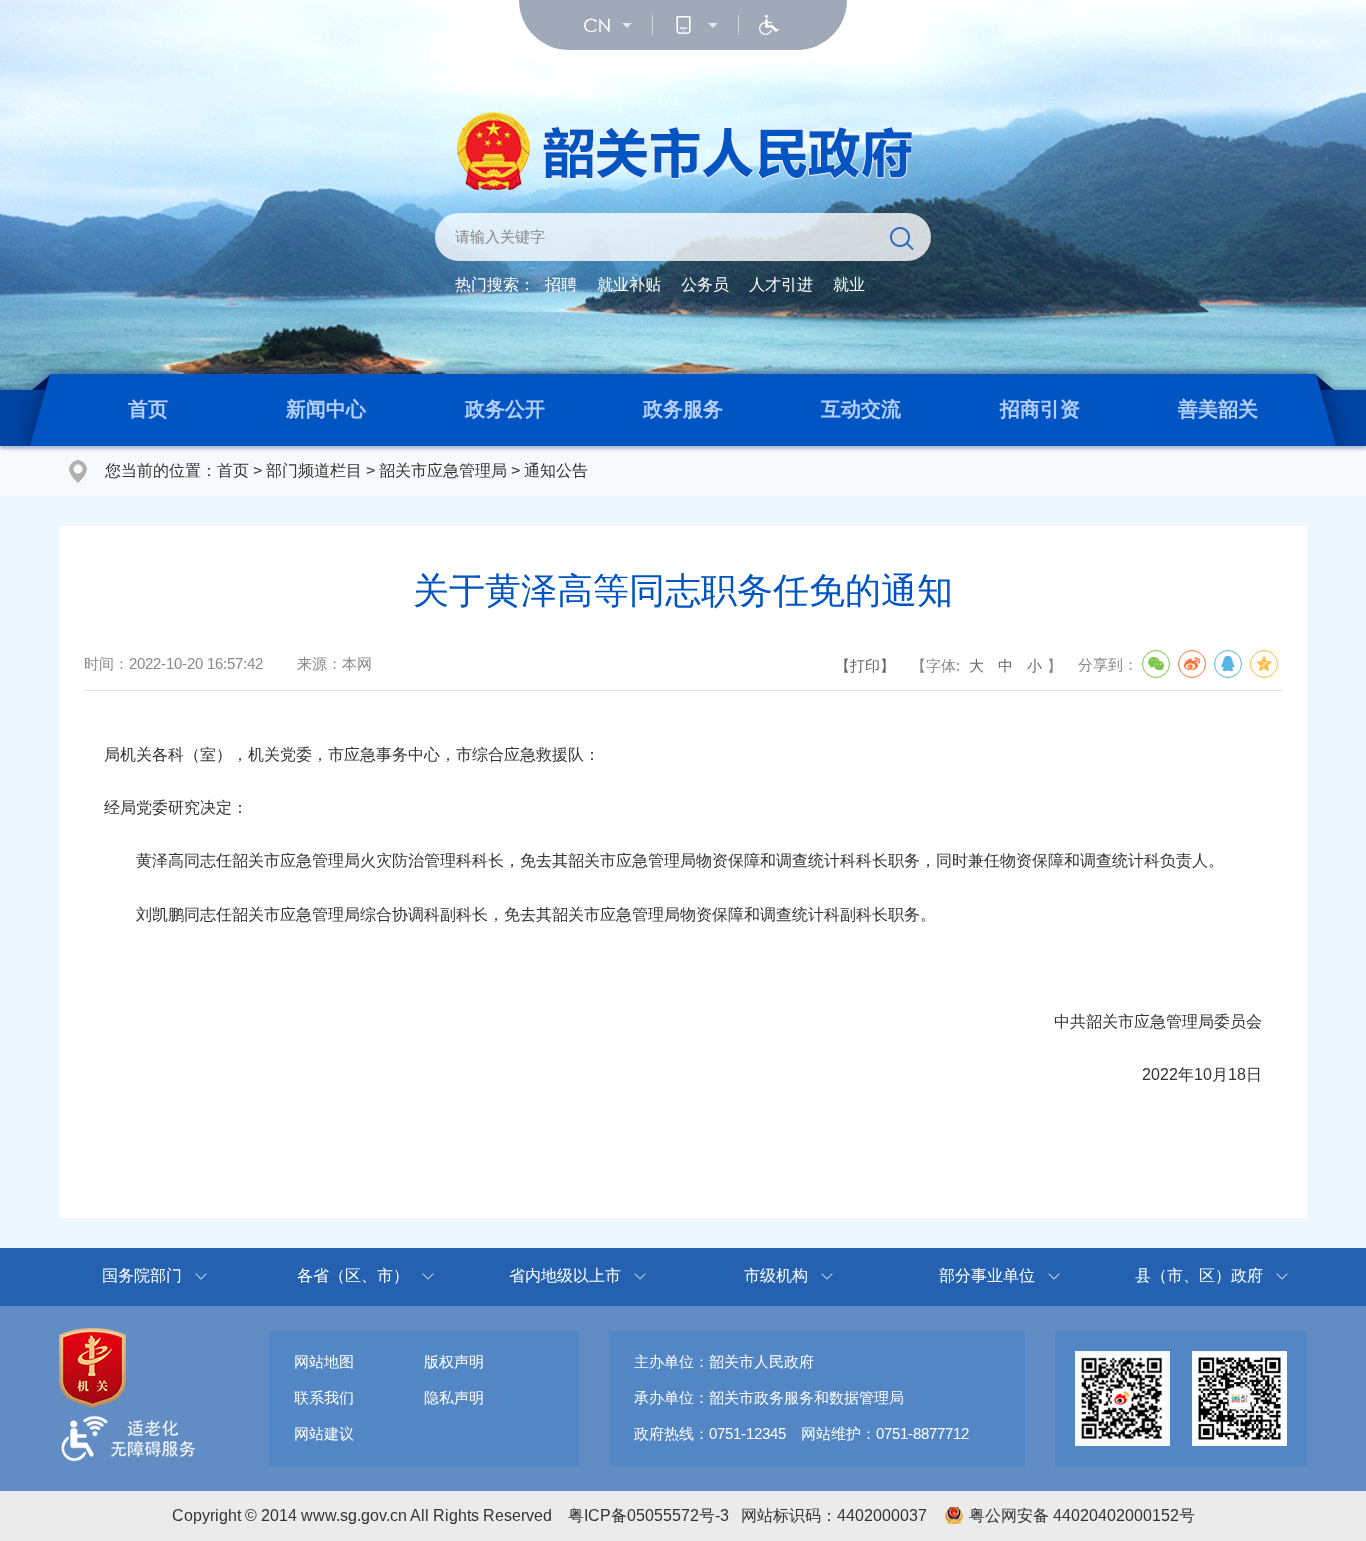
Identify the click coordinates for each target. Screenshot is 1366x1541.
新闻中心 (326, 409)
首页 (148, 409)
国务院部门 (142, 1275)
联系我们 (324, 1397)
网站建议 (324, 1433)
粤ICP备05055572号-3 (648, 1515)
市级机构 (776, 1275)
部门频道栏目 (314, 470)
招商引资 (1040, 409)
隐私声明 (454, 1397)
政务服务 (683, 409)
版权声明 (454, 1361)
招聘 (561, 284)
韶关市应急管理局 (443, 470)
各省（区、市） (353, 1275)
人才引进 (781, 284)
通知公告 (556, 470)
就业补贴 (629, 284)
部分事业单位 (987, 1275)
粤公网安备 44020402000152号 (1082, 1515)
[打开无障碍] (769, 25)
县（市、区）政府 (1199, 1275)
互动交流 (861, 409)
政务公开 (505, 409)
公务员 (705, 284)
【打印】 (865, 665)
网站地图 (324, 1361)
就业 (849, 284)
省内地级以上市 (565, 1275)
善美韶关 (1218, 409)
